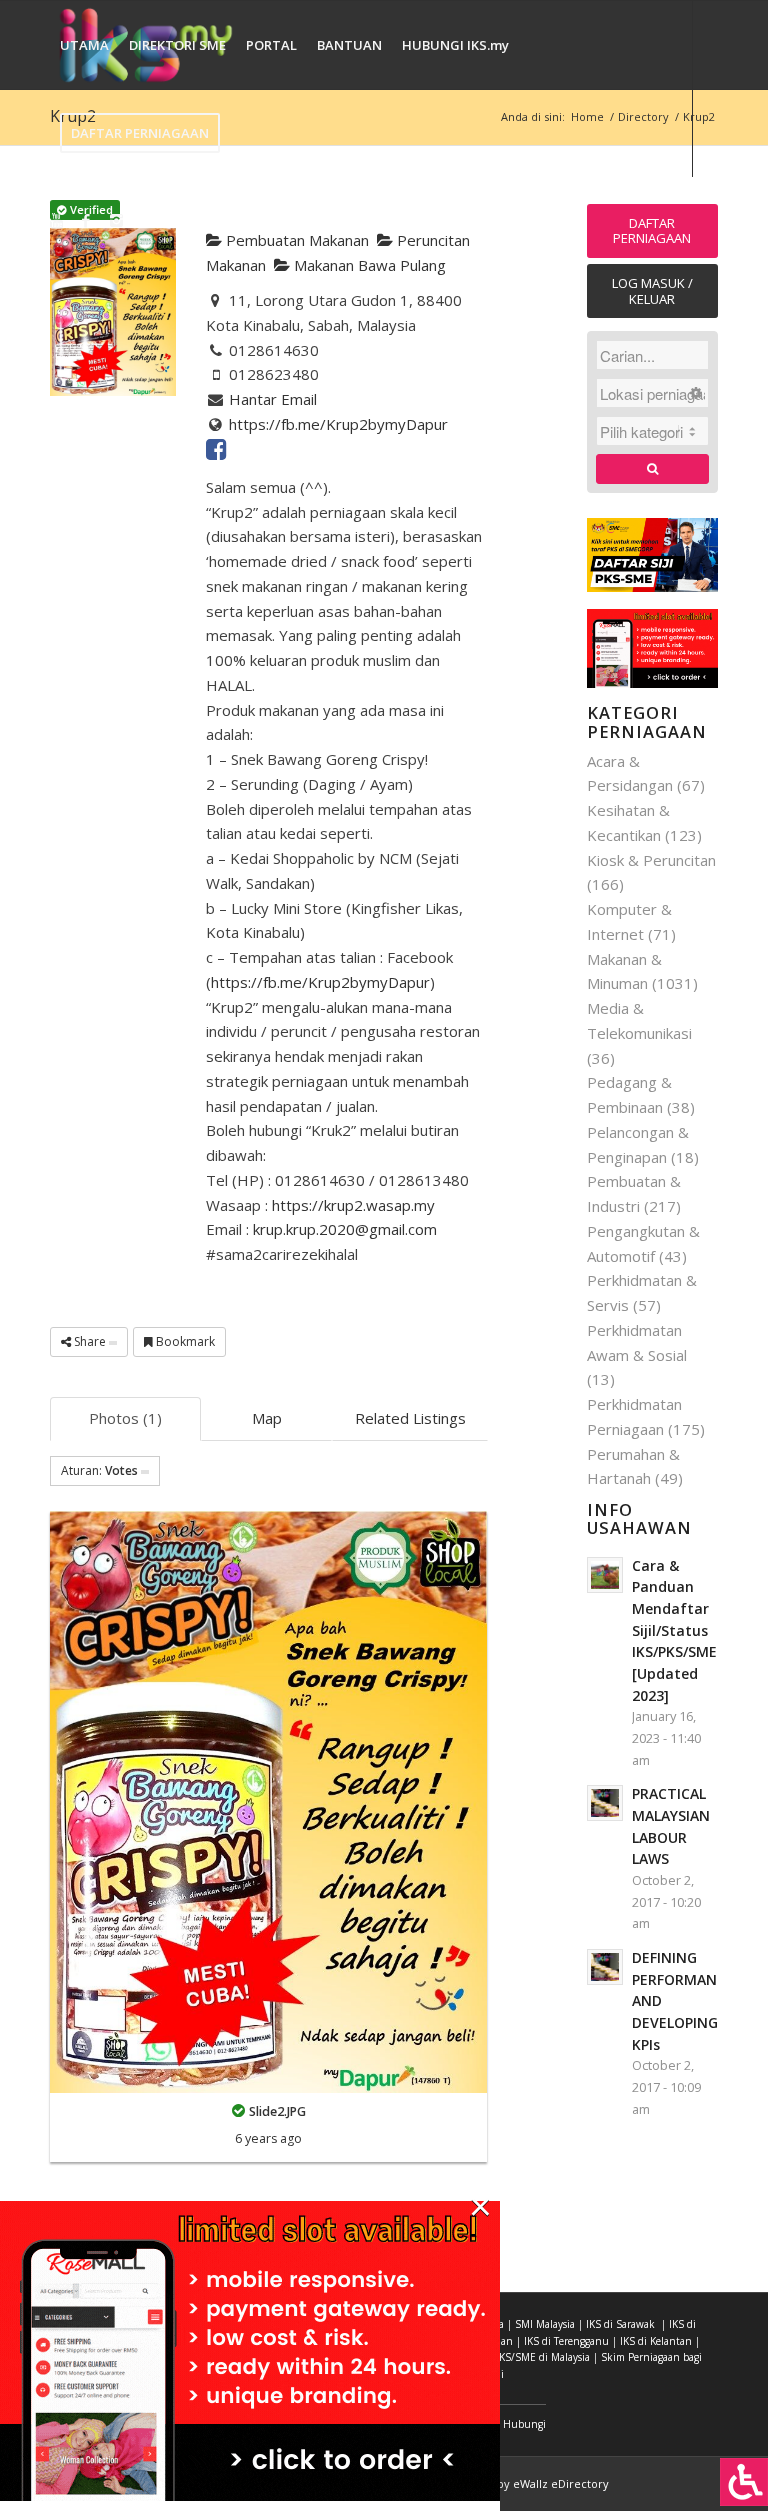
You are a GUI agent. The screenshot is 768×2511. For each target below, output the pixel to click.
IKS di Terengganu (566, 2341)
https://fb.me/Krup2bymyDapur (338, 424)
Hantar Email (273, 399)
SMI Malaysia (545, 2324)
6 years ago (268, 2138)
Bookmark (184, 1341)
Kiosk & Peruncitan (651, 860)
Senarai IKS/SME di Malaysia (524, 2357)
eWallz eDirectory (561, 2483)
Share (90, 1341)
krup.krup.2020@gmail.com (345, 1229)
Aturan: (99, 1470)
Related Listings (410, 1418)
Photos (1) (125, 1418)
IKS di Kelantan (656, 2341)
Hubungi (524, 2424)
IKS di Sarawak (620, 2324)
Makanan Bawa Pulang (368, 265)
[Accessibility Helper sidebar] (744, 2482)
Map (267, 1418)
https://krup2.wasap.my (353, 1205)
